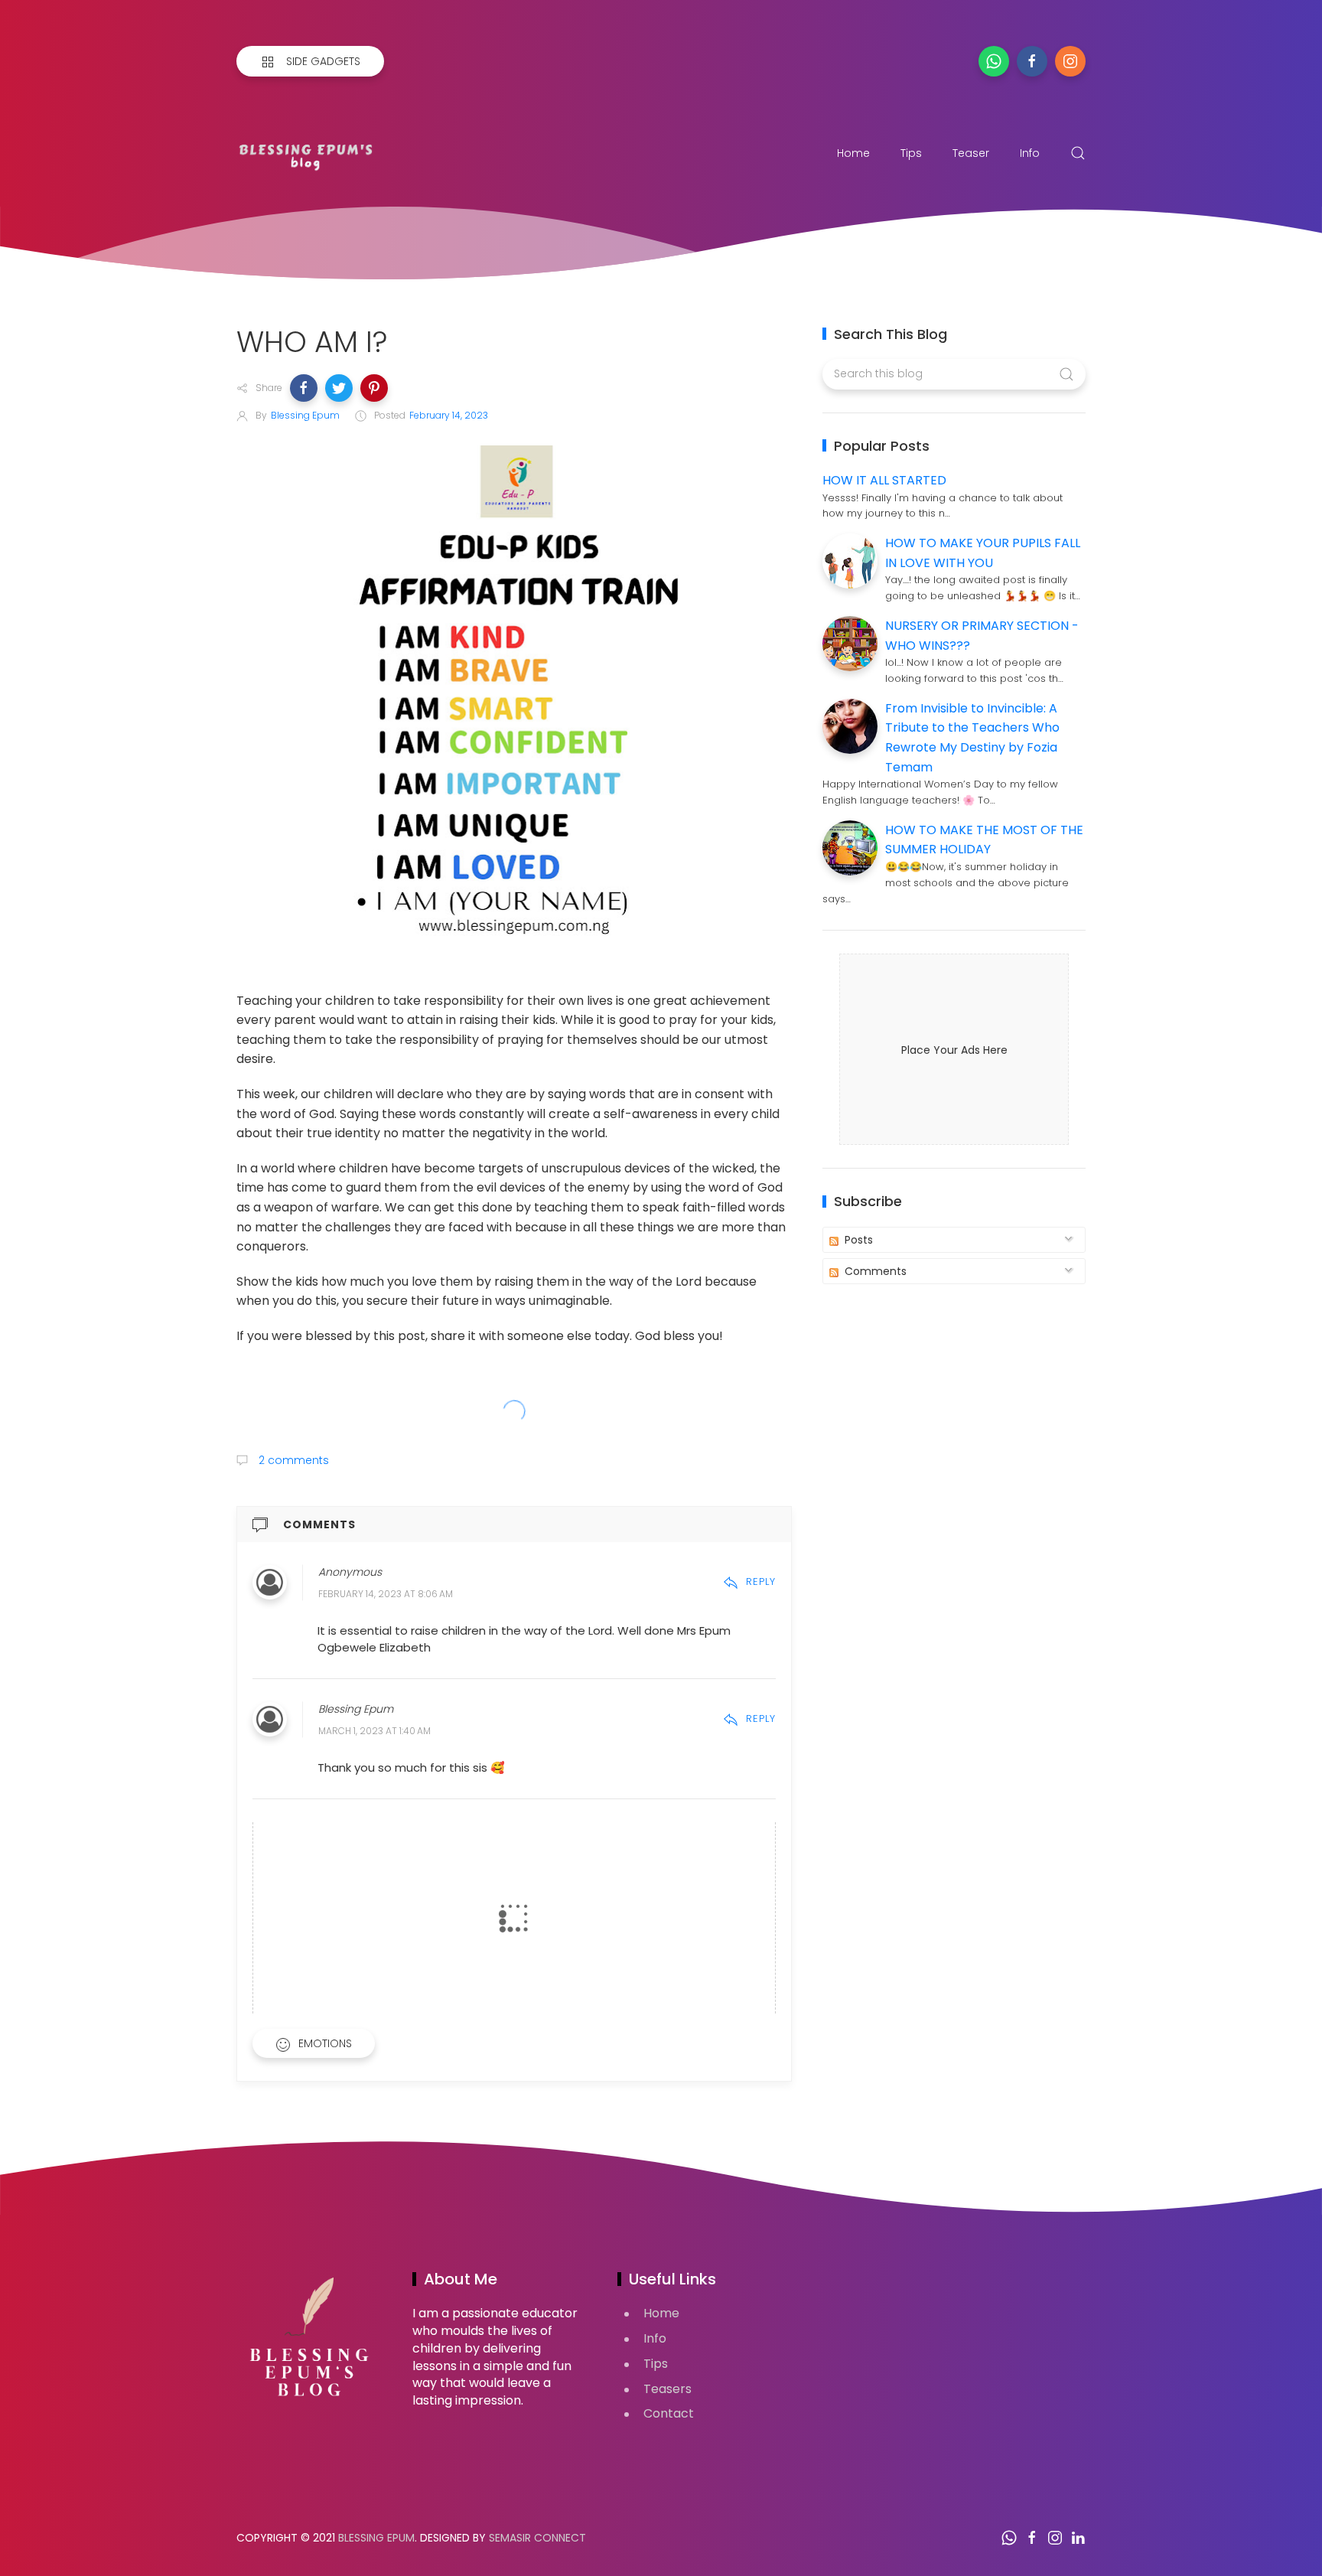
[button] (304, 388)
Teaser (971, 153)
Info (1030, 153)
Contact (669, 2413)
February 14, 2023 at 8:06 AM (386, 1594)
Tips (911, 153)
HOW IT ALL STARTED (884, 480)
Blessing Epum (376, 2538)
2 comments (292, 1460)
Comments (874, 1271)
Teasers (668, 2389)
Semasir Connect (537, 2538)
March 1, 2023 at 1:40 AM (374, 1731)
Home (853, 153)
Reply (761, 1581)
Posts (857, 1240)
